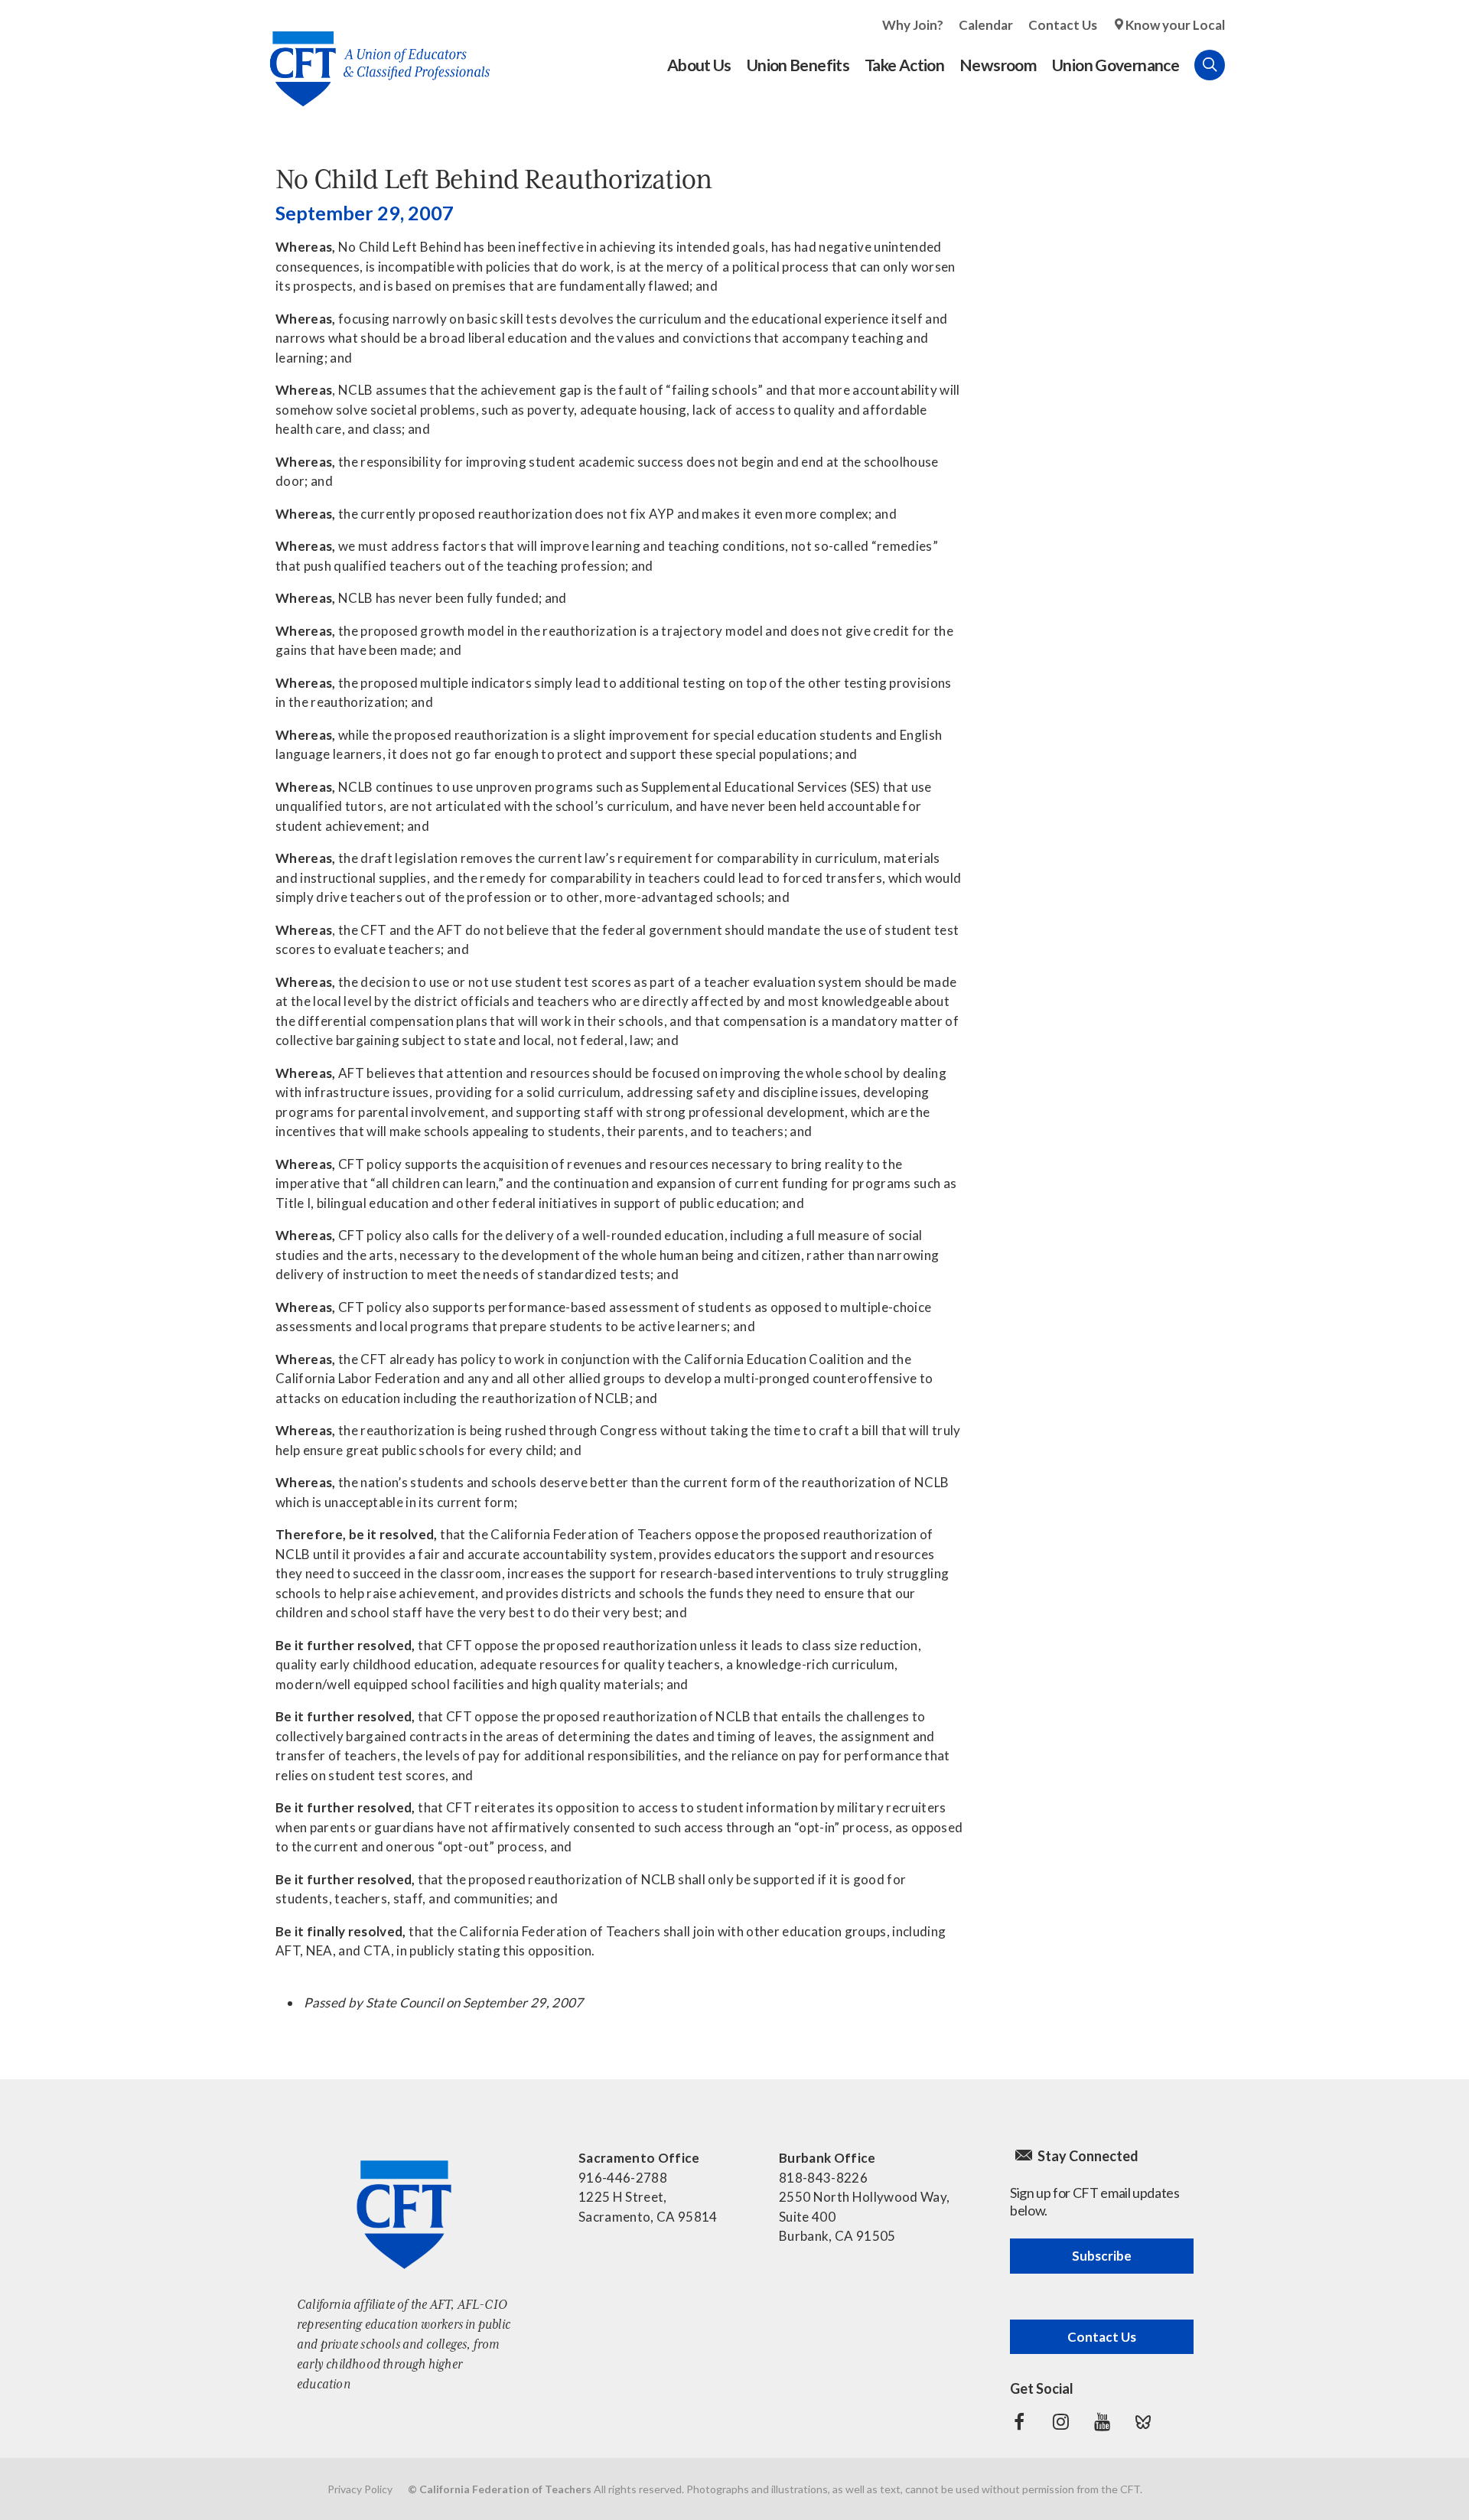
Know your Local (1175, 25)
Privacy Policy (360, 2489)
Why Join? (913, 25)
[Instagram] (1060, 2422)
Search (1210, 65)
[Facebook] (1019, 2422)
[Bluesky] (1143, 2422)
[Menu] (1240, 65)
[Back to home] (372, 57)
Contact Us (1063, 25)
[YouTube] (1102, 2422)
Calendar (986, 25)
